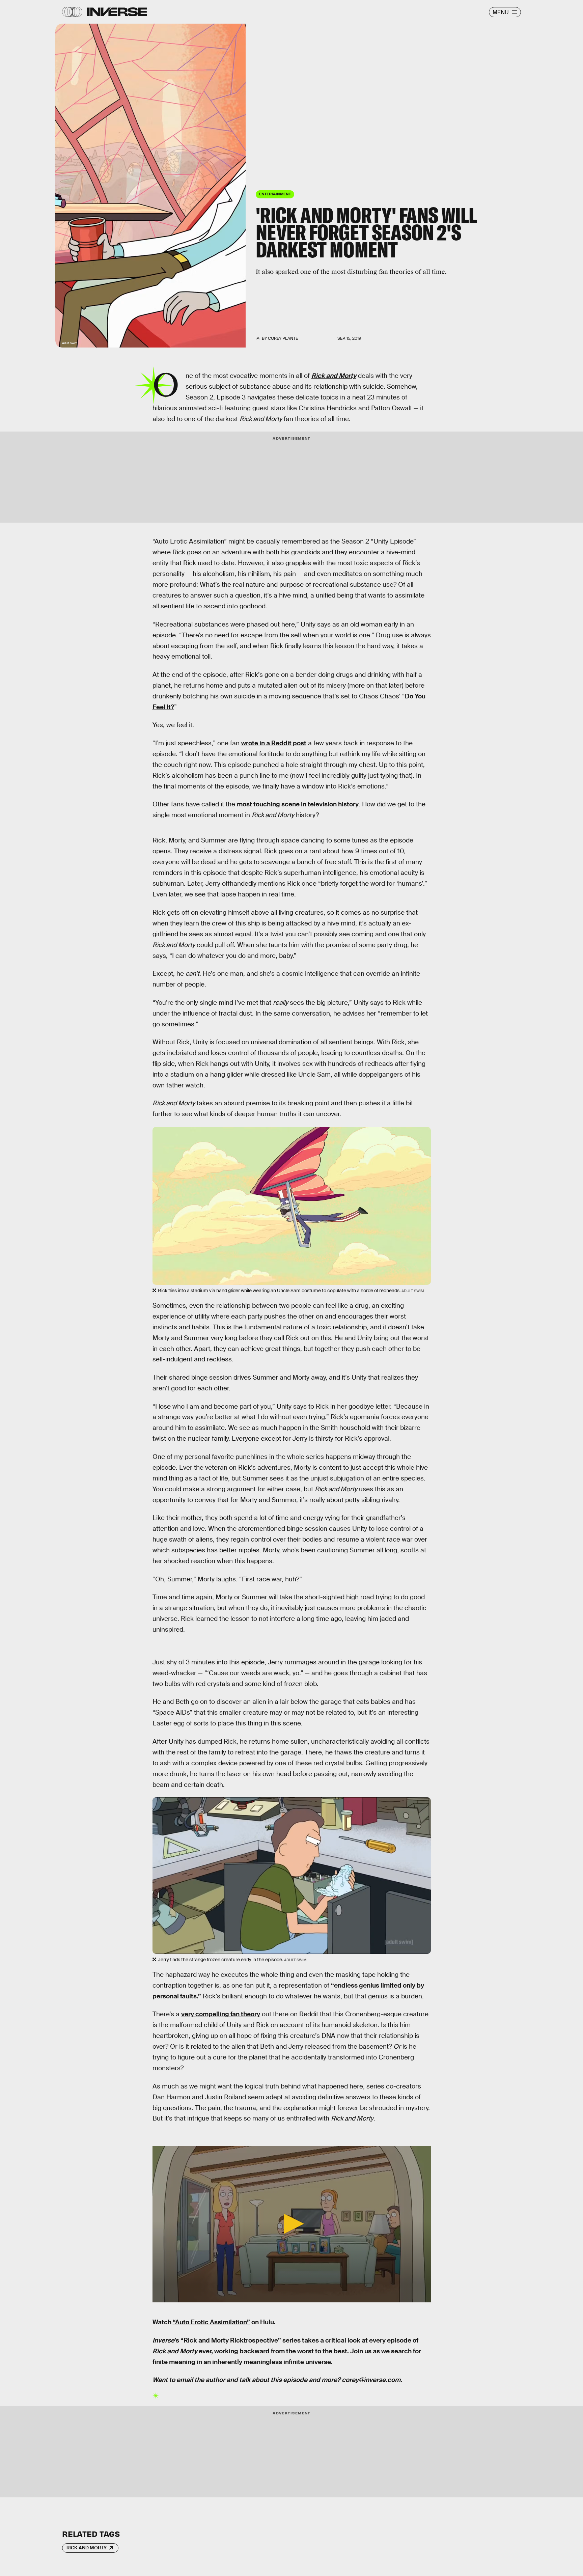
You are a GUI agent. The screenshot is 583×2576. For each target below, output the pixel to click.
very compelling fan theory (221, 2014)
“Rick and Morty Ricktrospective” (231, 2340)
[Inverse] (117, 12)
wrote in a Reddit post (274, 743)
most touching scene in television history (298, 804)
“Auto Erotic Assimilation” (211, 2322)
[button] (291, 2224)
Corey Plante (283, 338)
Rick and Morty (87, 2548)
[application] (292, 2224)
